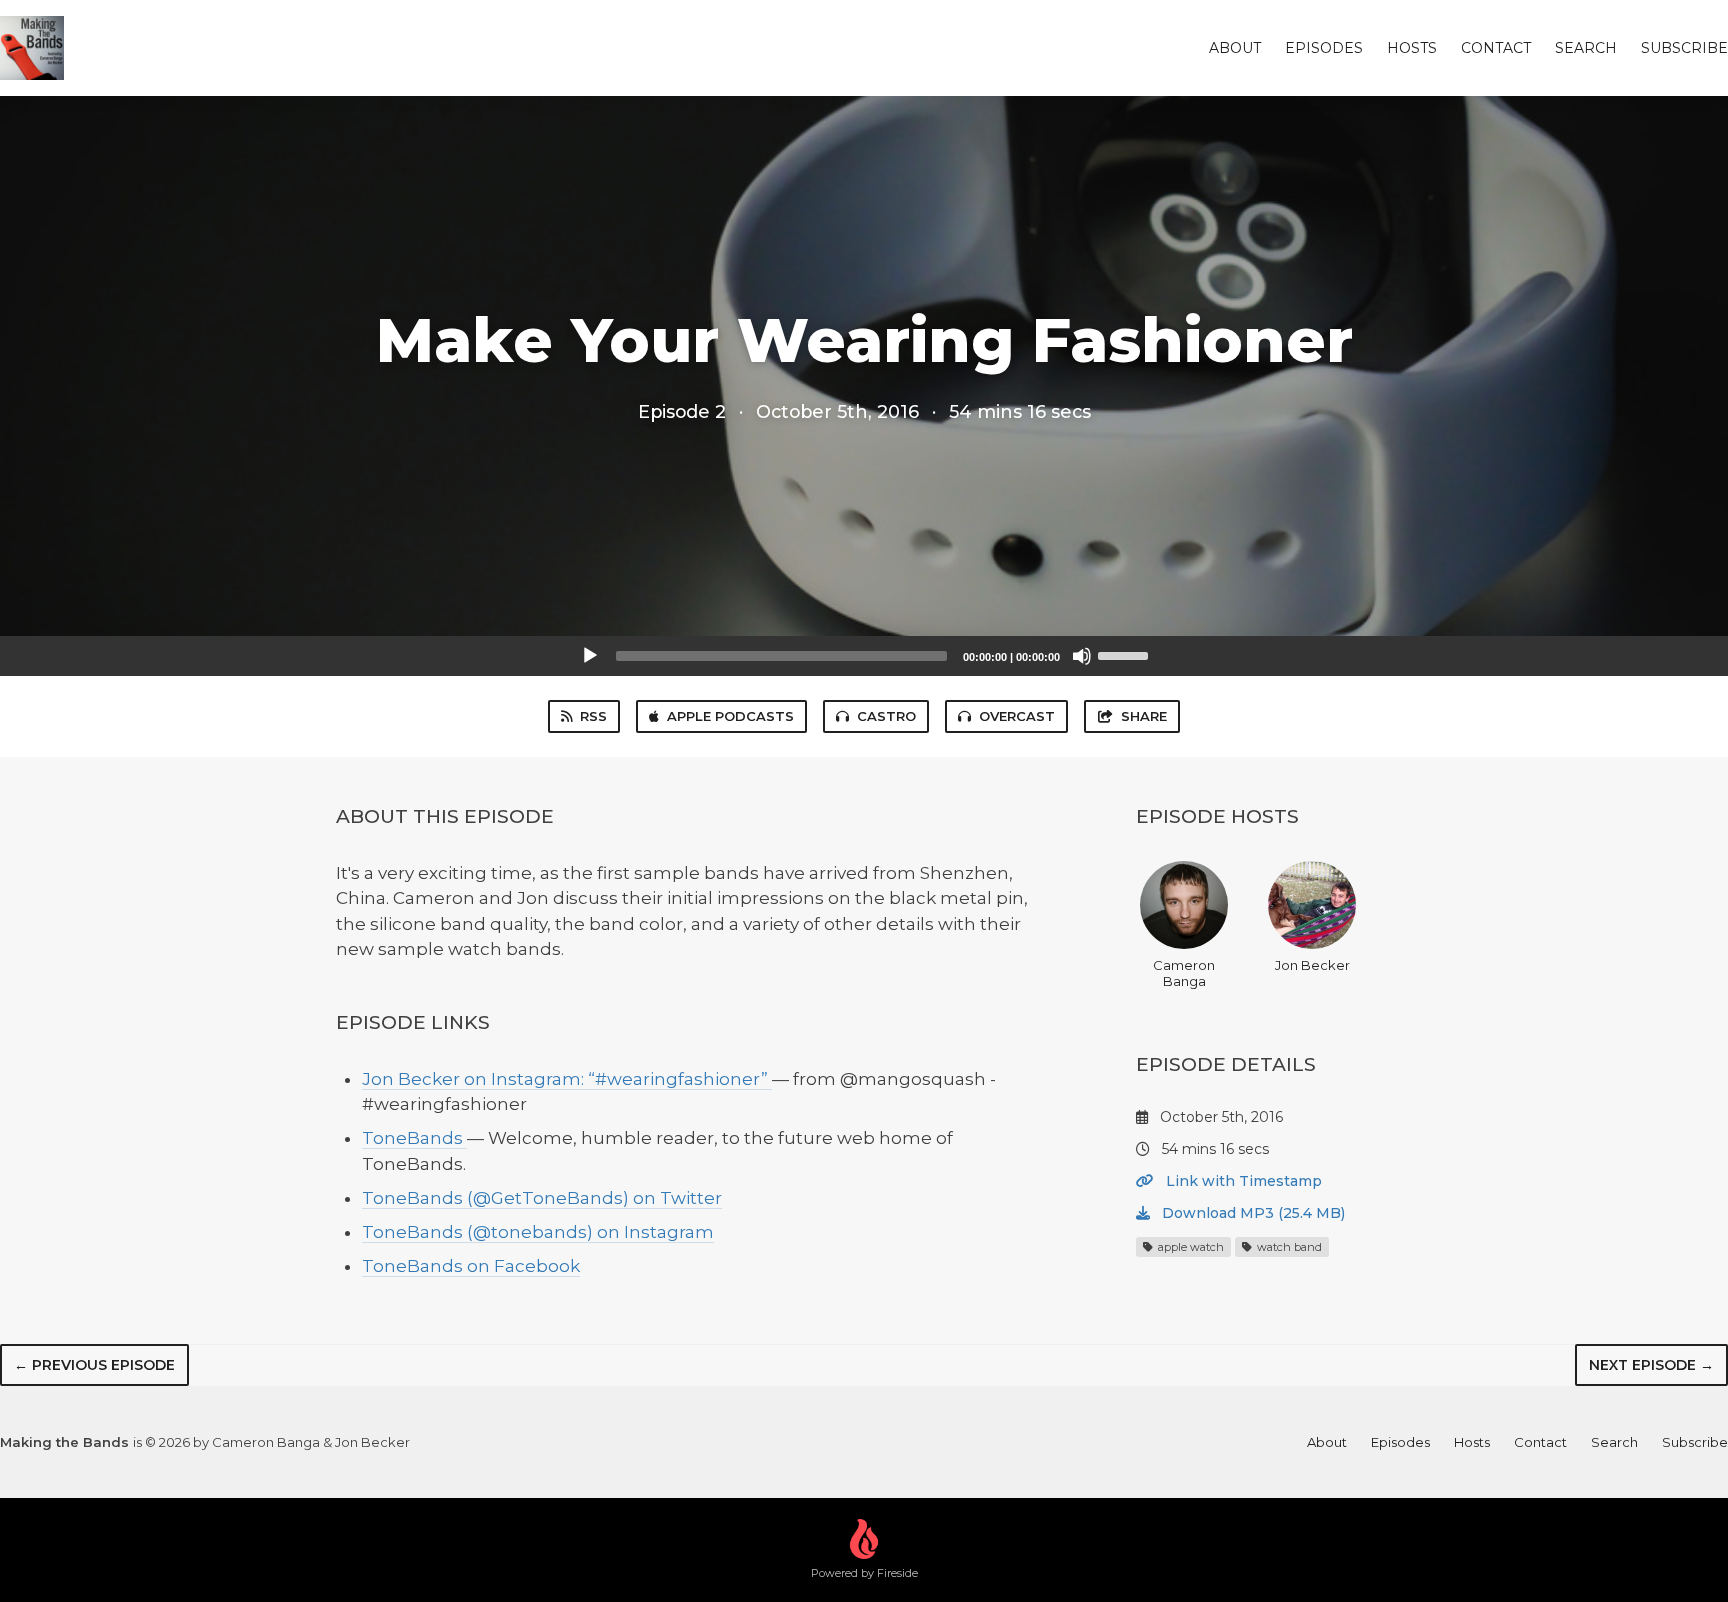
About (1235, 48)
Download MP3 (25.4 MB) (1251, 1213)
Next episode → (1651, 1365)
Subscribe (1684, 48)
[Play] (590, 656)
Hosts (1412, 48)
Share (1144, 716)
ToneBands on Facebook (471, 1266)
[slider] (1126, 654)
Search (1586, 48)
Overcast (1017, 716)
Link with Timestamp (1242, 1181)
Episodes (1324, 48)
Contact (1496, 48)
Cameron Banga (1184, 973)
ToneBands (414, 1138)
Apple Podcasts (730, 716)
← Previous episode (94, 1365)
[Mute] (1082, 656)
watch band (1288, 1247)
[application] (864, 656)
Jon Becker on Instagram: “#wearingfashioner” (567, 1079)
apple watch (1189, 1247)
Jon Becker (1312, 965)
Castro (886, 716)
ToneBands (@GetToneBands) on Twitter (542, 1198)
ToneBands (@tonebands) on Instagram (538, 1232)
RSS (593, 716)
